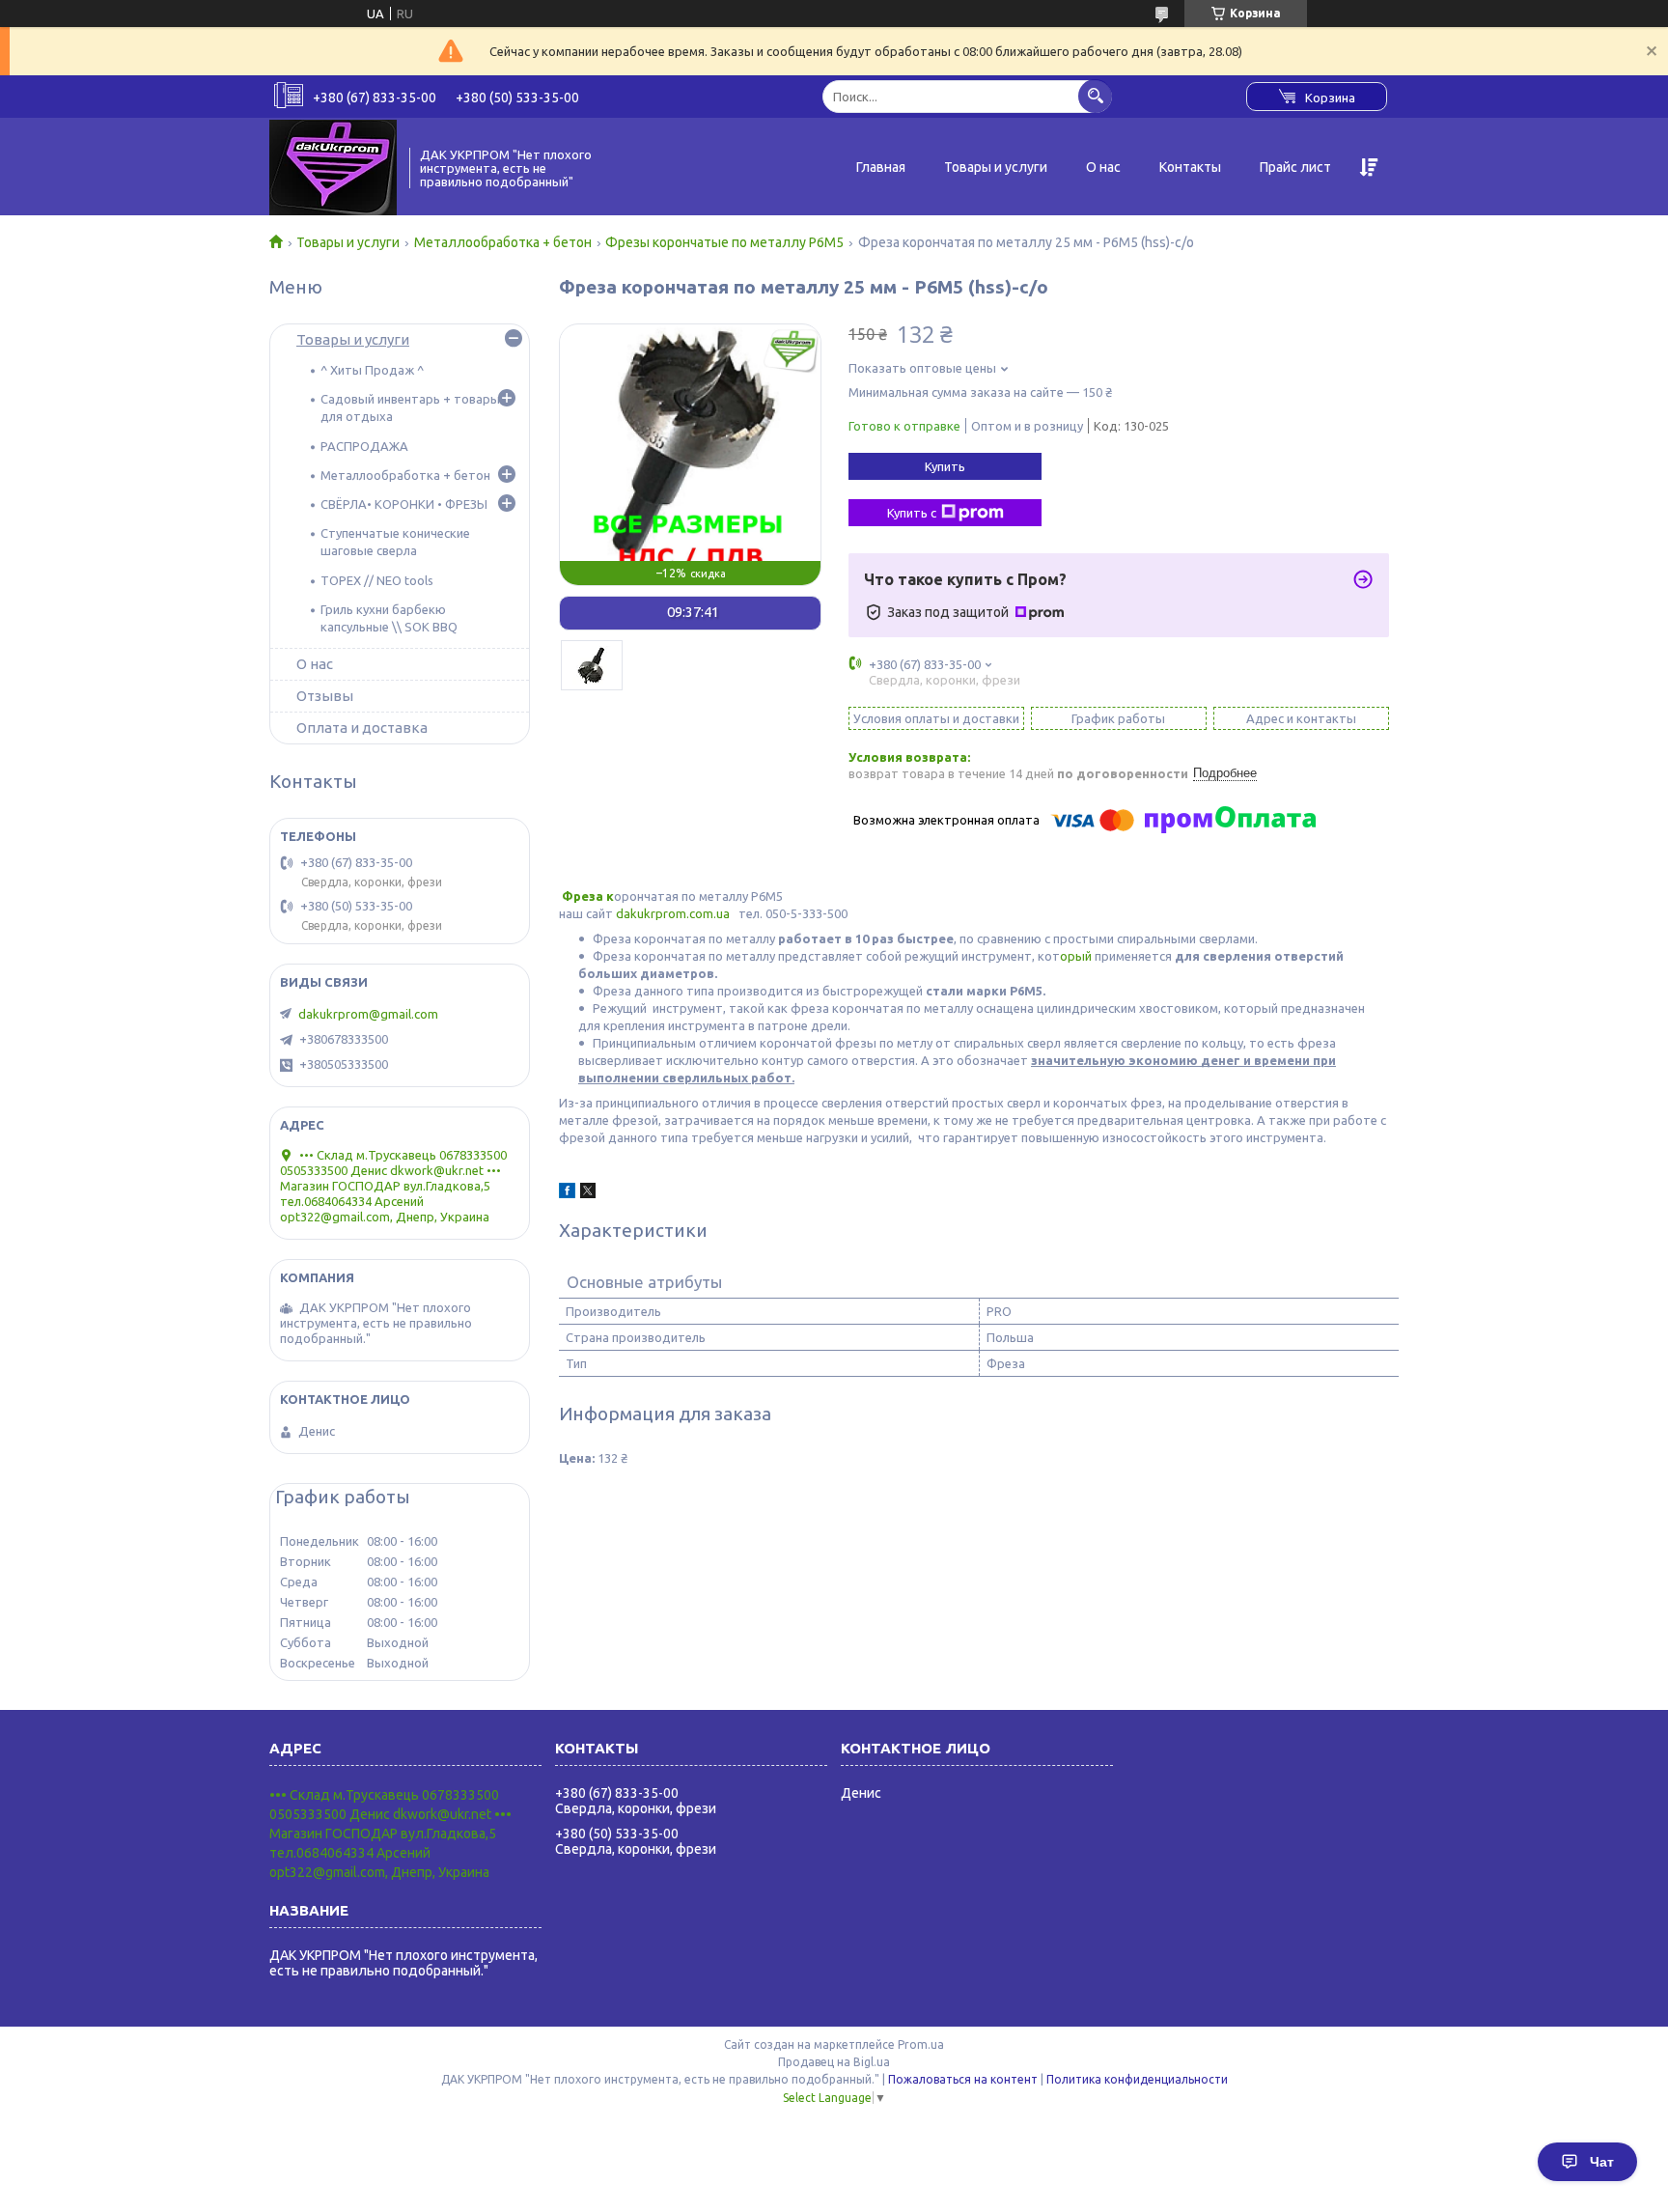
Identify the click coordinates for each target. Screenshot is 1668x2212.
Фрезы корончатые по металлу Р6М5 (724, 242)
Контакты (1190, 167)
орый (1077, 956)
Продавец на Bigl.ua (834, 2062)
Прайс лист (1295, 167)
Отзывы (325, 696)
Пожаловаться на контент (963, 2079)
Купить (945, 466)
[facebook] (567, 1193)
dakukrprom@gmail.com (368, 1014)
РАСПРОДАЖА (364, 446)
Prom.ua (921, 2044)
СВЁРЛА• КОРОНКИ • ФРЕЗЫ (404, 504)
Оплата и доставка (362, 728)
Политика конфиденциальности (1137, 2079)
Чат (1602, 2162)
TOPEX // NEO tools (377, 580)
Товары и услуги (996, 167)
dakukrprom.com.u (669, 913)
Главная (881, 167)
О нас (1103, 167)
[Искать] (1095, 96)
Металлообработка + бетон (503, 242)
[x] (588, 1193)
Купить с (912, 513)
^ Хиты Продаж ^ (372, 370)
